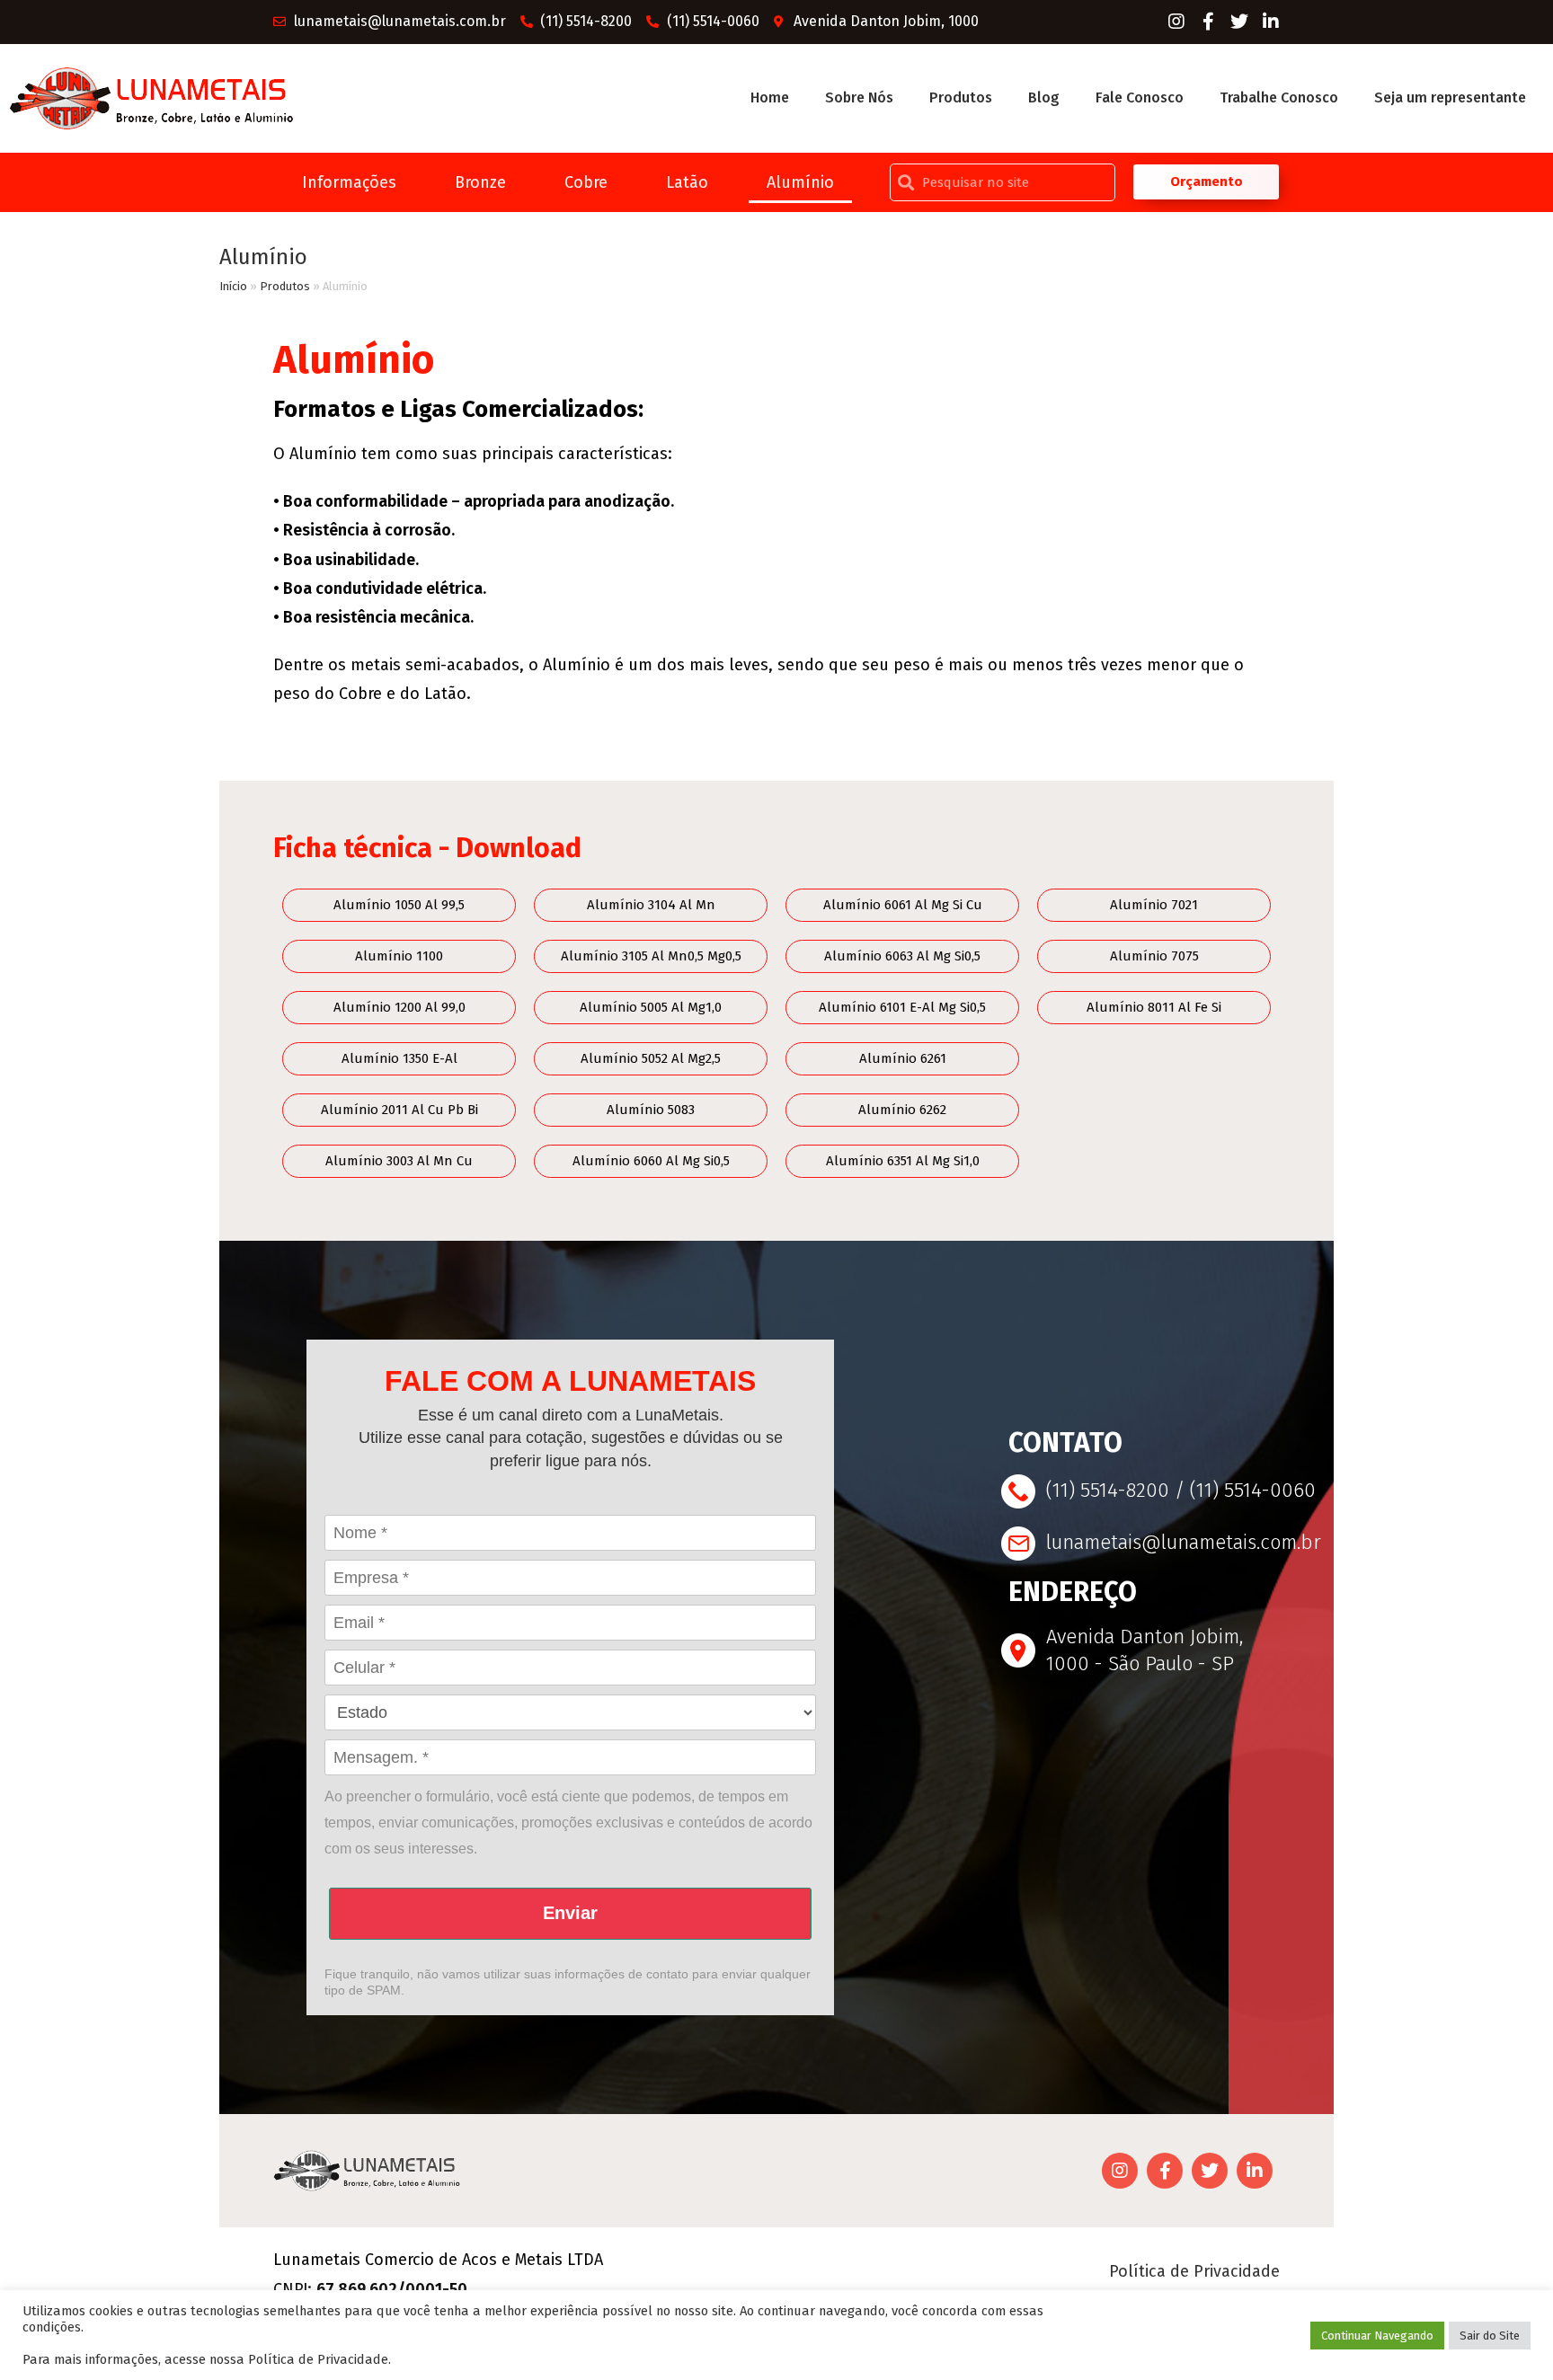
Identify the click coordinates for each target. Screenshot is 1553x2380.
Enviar (570, 1913)
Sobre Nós (859, 97)
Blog (1044, 97)
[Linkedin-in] (1271, 22)
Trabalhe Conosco (1279, 97)
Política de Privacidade (1194, 2271)
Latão (687, 182)
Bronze (480, 182)
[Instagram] (1176, 22)
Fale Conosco (1140, 97)
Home (770, 97)
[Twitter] (1239, 22)
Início (233, 286)
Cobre (586, 182)
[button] (1207, 182)
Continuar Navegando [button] (1377, 2336)
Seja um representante (1450, 97)
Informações (349, 182)
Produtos (961, 97)
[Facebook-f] (1208, 22)
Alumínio (800, 182)
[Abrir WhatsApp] (1508, 2335)
